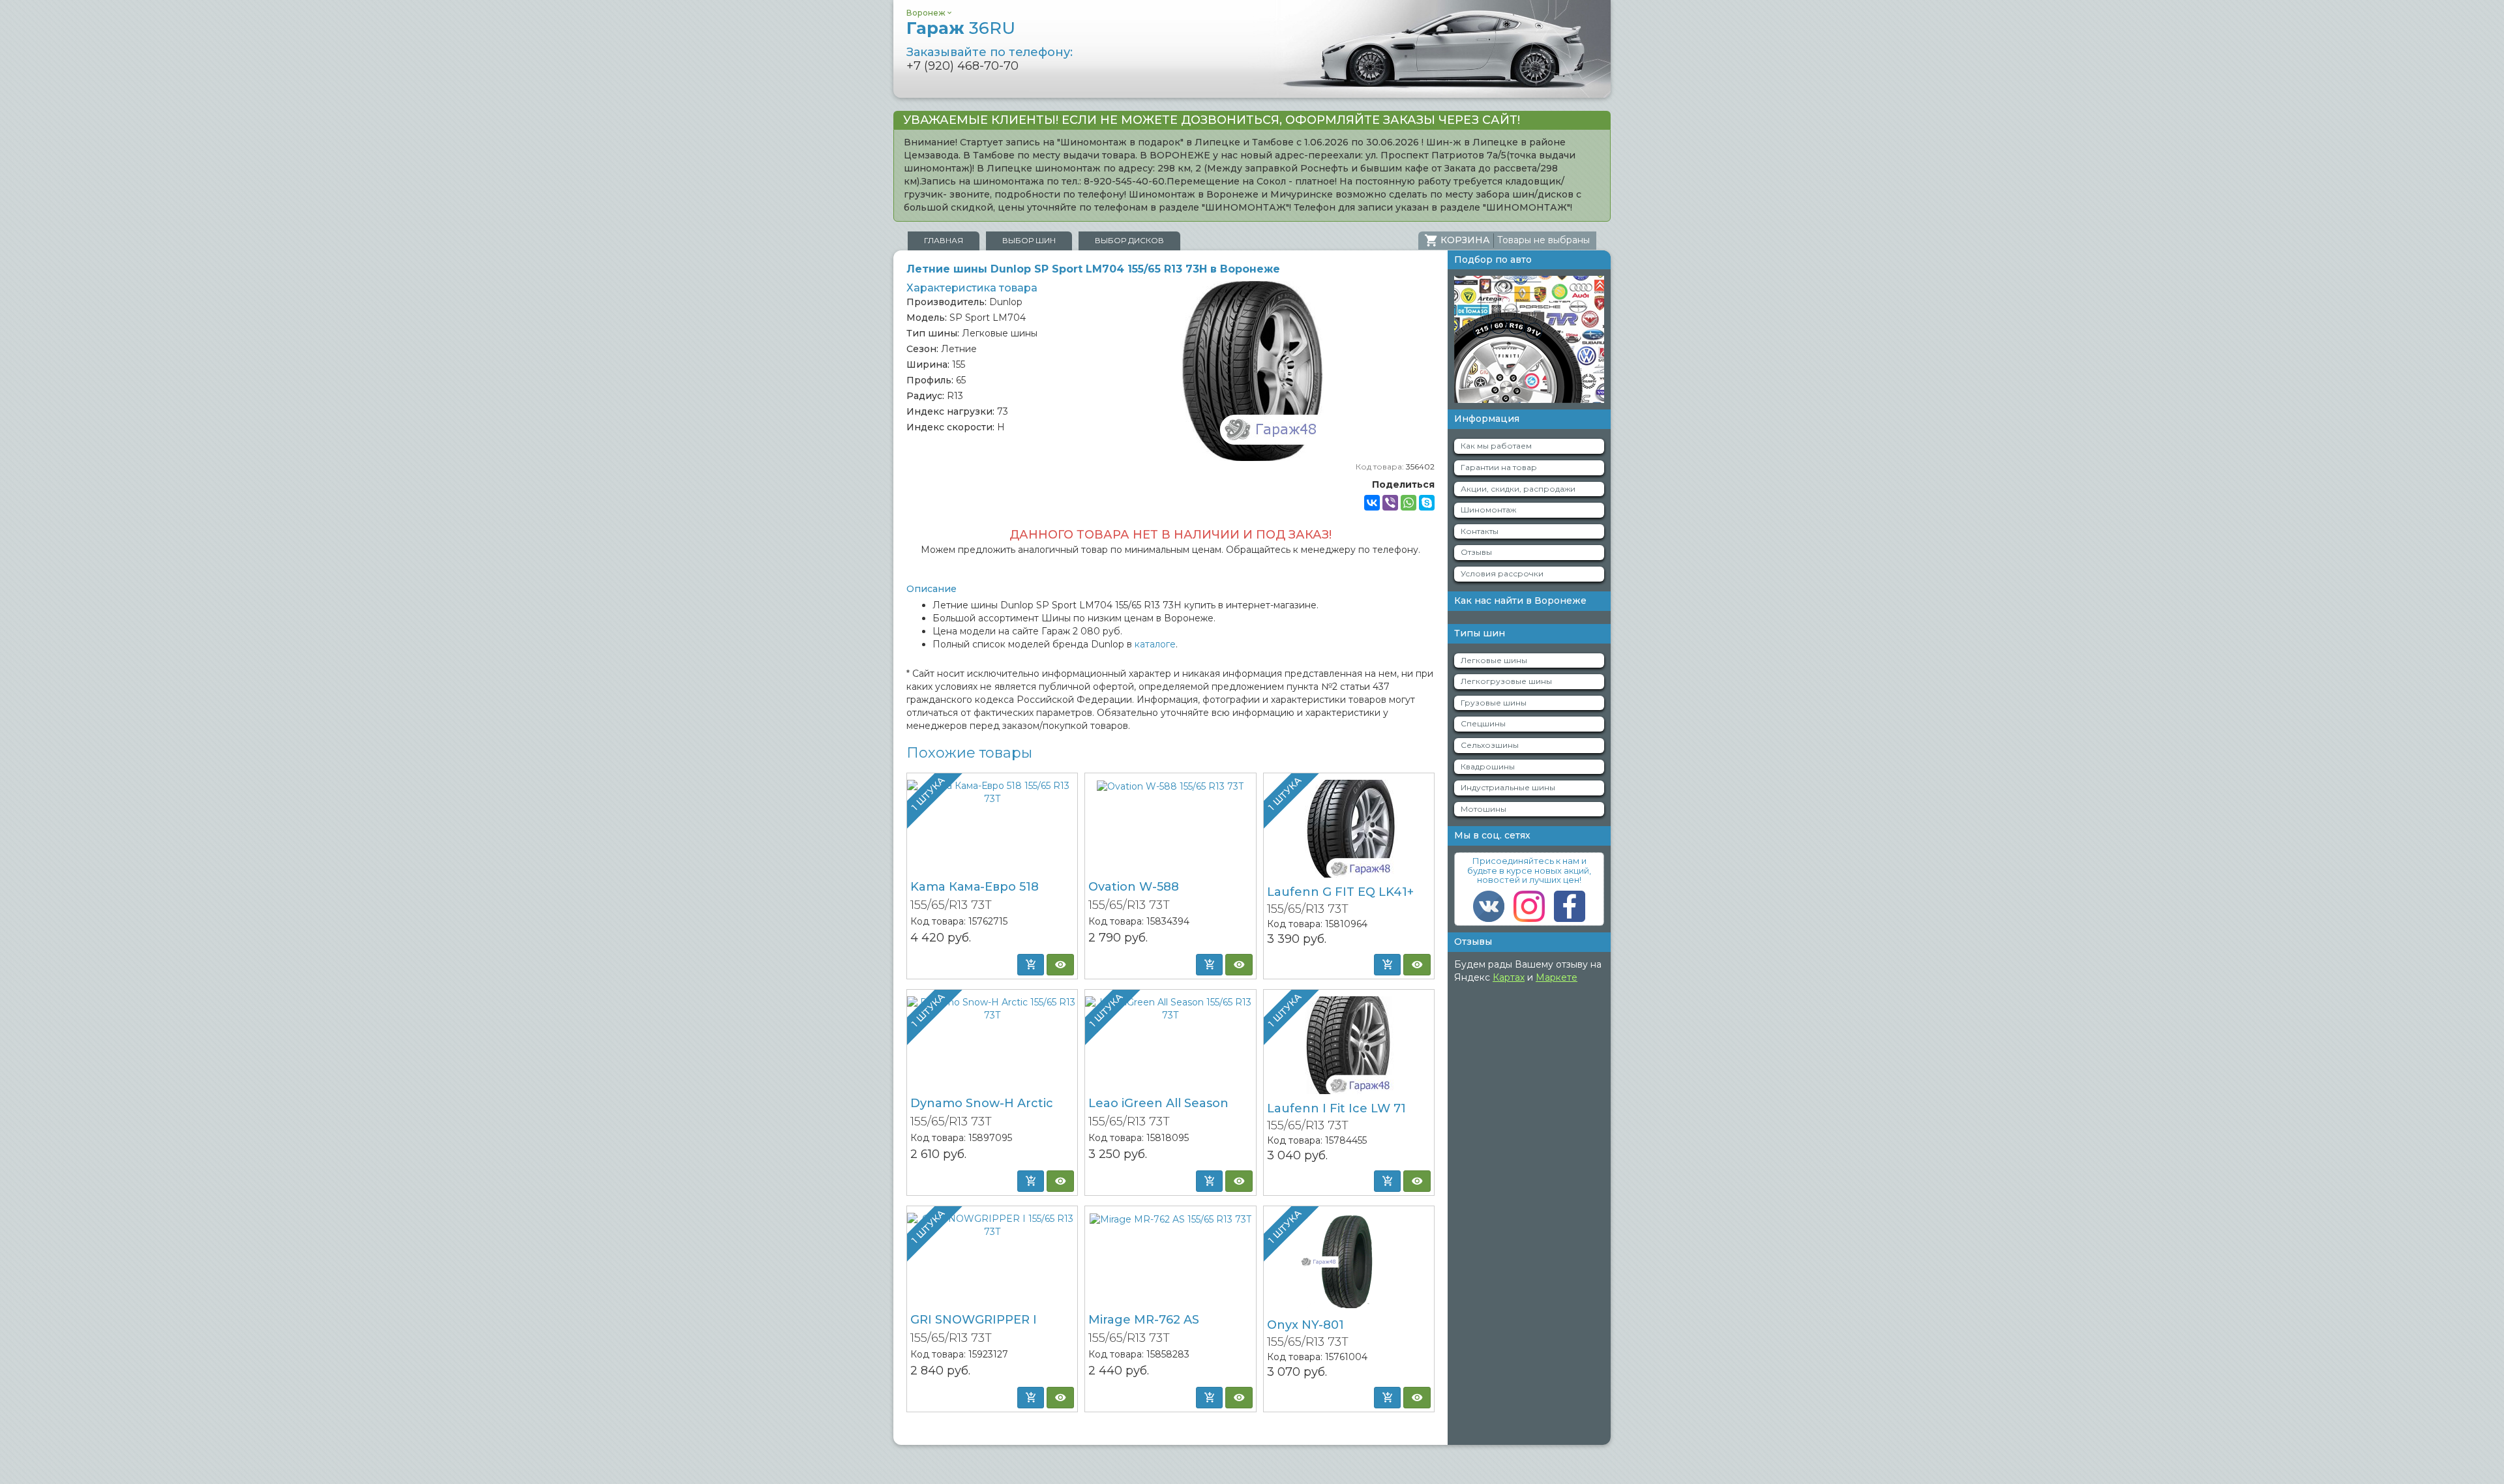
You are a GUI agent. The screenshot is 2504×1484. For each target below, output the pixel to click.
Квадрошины (1488, 766)
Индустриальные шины (1508, 787)
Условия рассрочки (1502, 573)
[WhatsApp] (1408, 503)
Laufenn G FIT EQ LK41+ (1340, 892)
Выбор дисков (1129, 240)
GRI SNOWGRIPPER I (974, 1320)
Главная (944, 240)
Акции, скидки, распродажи (1518, 489)
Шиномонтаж (1488, 510)
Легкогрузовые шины (1506, 681)
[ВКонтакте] (1372, 503)
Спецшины (1483, 723)
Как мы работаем (1496, 446)
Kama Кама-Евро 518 (975, 887)
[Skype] (1427, 503)
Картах (1509, 977)
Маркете (1557, 977)
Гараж (961, 28)
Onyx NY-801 (1305, 1325)
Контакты (1480, 531)
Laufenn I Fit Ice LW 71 (1336, 1108)
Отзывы (1476, 552)
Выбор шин (1029, 240)
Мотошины (1483, 809)
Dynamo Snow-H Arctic (982, 1103)
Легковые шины (1494, 660)
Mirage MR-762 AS (1144, 1320)
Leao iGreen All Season (1158, 1103)
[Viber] (1390, 503)
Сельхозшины (1490, 745)
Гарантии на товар (1499, 467)
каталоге (1155, 644)
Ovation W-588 (1134, 887)
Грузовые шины (1494, 703)
